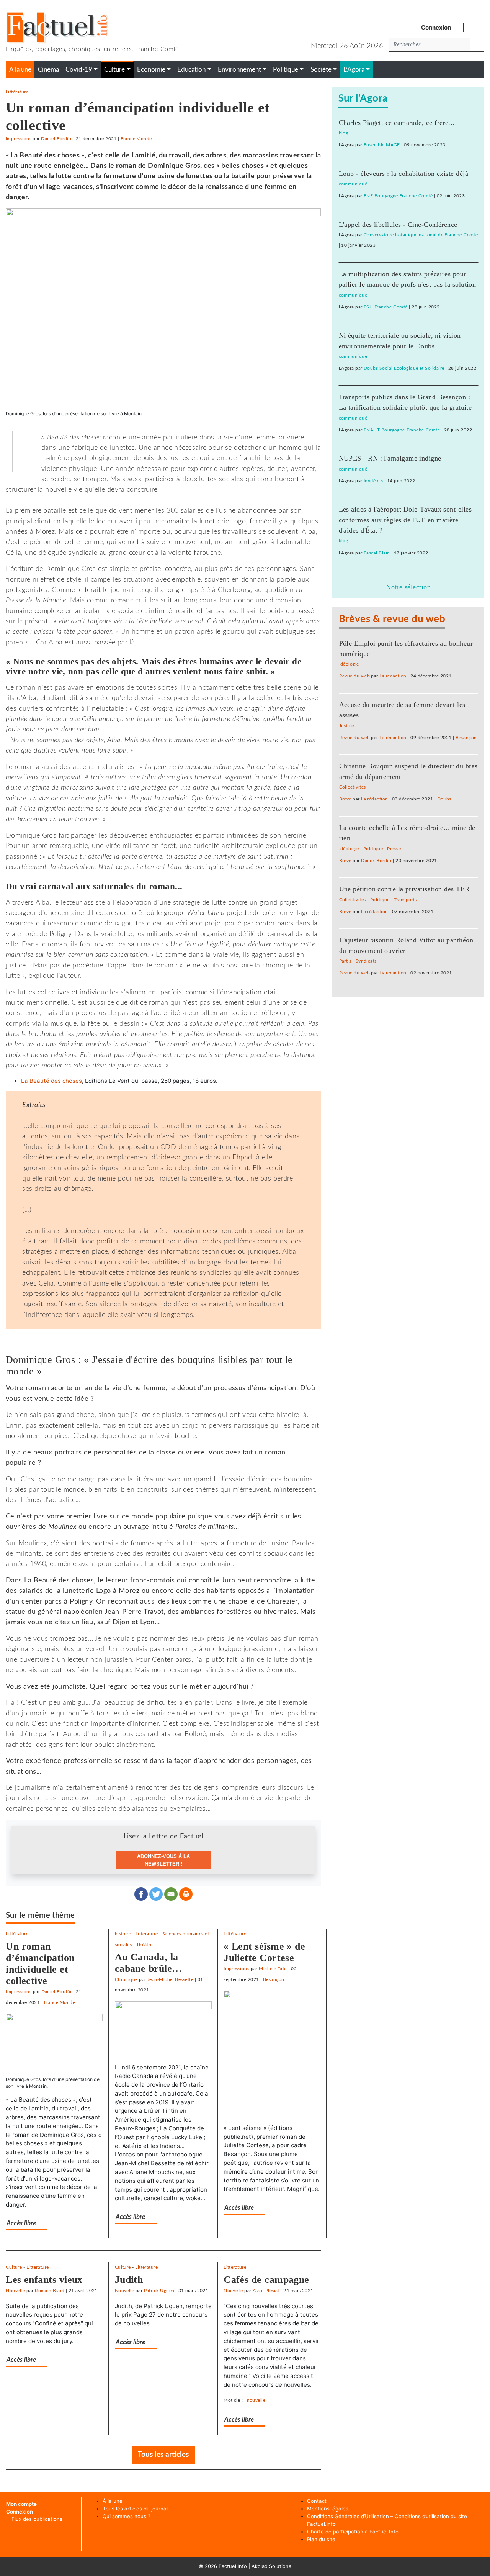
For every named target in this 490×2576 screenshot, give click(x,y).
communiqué (353, 184)
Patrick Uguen (159, 2291)
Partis (345, 961)
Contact (317, 2501)
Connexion (436, 27)
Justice (347, 726)
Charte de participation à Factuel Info (353, 2532)
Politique (373, 849)
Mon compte (21, 2504)
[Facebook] (141, 1894)
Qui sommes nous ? (127, 2516)
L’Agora (354, 70)
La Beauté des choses (51, 1081)
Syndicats (366, 961)
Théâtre (145, 1945)
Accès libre (21, 2223)
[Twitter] (156, 1894)
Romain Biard (50, 2291)
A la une (20, 70)
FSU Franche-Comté (386, 307)
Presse (394, 849)
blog (344, 133)
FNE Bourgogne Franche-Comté (398, 196)
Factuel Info (233, 2566)
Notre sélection (408, 587)
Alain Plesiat (266, 2291)
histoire (123, 1934)
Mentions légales (328, 2509)
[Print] (186, 1894)
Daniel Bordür (56, 139)
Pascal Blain (377, 553)
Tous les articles (163, 2455)
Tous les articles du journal (135, 2509)
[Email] (171, 1894)
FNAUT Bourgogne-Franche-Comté (402, 430)
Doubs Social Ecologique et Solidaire (404, 368)
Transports (405, 900)
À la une (113, 2501)
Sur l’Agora (363, 98)
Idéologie (349, 664)
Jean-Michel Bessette (170, 1979)
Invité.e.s (373, 481)
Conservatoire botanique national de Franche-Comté (421, 235)
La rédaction (393, 676)
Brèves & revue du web (392, 619)
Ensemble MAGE (382, 145)
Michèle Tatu (273, 1969)
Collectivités (353, 787)
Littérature (17, 92)
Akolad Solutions (271, 2566)
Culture (14, 2267)
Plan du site (321, 2539)
